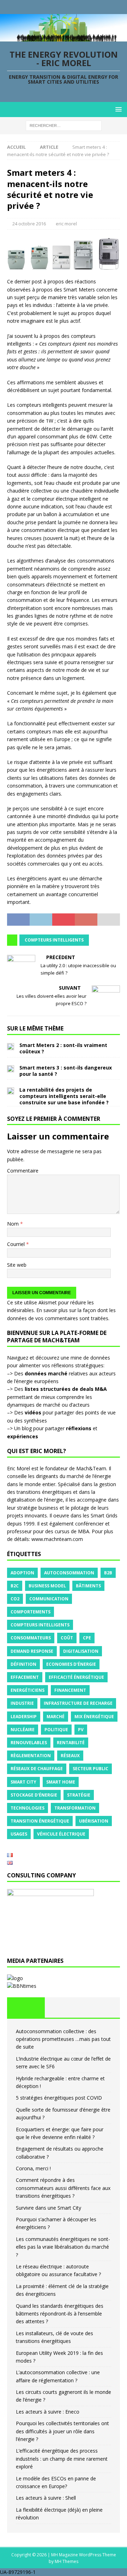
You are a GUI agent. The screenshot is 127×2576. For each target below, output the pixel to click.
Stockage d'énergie (34, 1795)
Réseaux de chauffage (37, 1769)
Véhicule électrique (61, 1834)
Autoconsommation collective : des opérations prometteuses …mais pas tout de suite (63, 2039)
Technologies (28, 1808)
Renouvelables (29, 1743)
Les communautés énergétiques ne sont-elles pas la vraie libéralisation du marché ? (63, 2247)
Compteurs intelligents (54, 940)
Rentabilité (71, 1743)
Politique (56, 1730)
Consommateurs (31, 1638)
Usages (19, 1834)
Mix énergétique (94, 1717)
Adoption (22, 1573)
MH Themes (66, 2561)
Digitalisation (81, 1651)
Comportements (31, 1612)
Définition (23, 1664)
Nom (14, 1224)
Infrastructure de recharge (78, 1703)
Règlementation (31, 1756)
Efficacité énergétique (76, 1677)
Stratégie (79, 1795)
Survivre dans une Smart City (49, 2208)
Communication (49, 1599)
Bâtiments (88, 1586)
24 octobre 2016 (29, 224)
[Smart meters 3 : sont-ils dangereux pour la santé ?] (11, 1068)
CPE (87, 1638)
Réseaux (70, 1756)
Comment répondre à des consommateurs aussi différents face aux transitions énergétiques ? (63, 2188)
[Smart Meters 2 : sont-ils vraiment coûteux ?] (11, 1046)
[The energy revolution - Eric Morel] (64, 37)
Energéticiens (28, 1690)
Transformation (75, 1808)
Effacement (25, 1677)
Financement (70, 1690)
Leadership (24, 1717)
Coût (67, 1638)
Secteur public (90, 1769)
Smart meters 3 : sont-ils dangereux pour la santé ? (66, 1071)
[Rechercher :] (64, 125)
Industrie (22, 1703)
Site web (17, 1265)
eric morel (66, 224)
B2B (108, 1573)
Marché (56, 1717)
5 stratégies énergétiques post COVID (59, 2098)
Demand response (32, 1651)
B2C (15, 1586)
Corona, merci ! (33, 2168)
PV (81, 1730)
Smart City (23, 1782)
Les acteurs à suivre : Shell (46, 2498)
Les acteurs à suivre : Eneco (48, 2412)
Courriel (17, 1244)
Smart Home (61, 1782)
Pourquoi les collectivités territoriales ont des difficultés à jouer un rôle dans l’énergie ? (62, 2431)
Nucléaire (23, 1730)
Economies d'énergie (71, 1664)
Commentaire (23, 1171)
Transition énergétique (40, 1821)
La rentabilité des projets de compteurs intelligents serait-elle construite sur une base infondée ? (64, 1096)
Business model (47, 1586)
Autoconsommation (69, 1573)
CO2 (15, 1599)
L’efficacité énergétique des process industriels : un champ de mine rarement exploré (62, 2459)
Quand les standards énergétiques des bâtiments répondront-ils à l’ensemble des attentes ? (60, 2314)
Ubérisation (94, 1821)
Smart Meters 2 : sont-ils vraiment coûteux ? (63, 1048)
